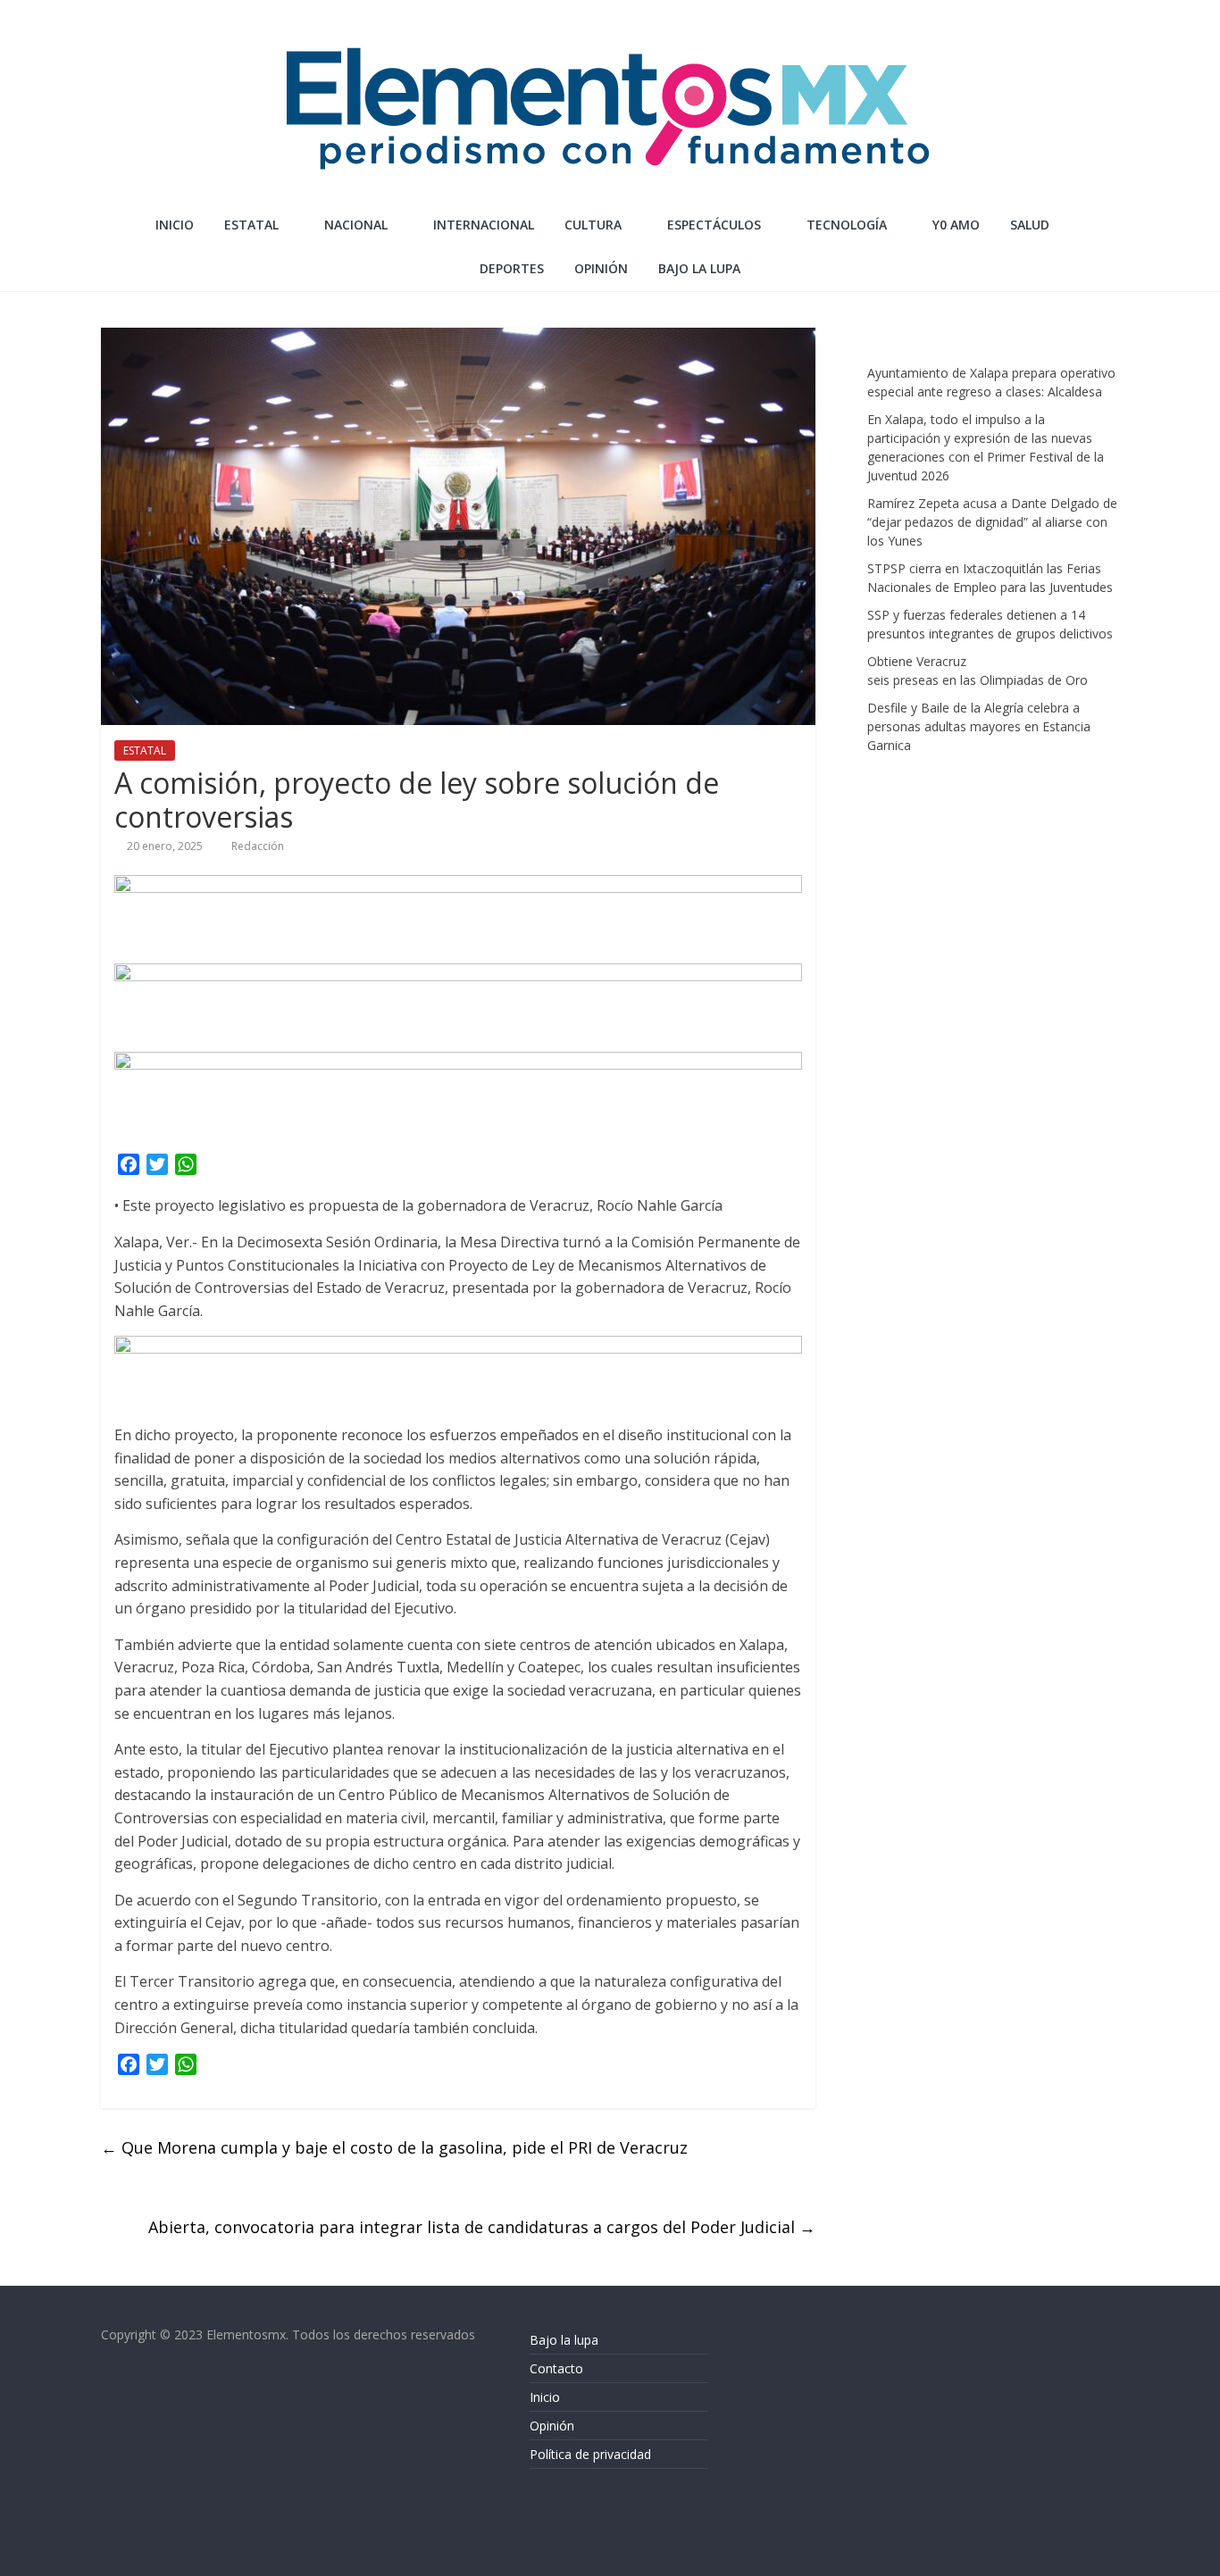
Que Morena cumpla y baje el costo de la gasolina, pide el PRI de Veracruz (397, 2147)
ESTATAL (251, 225)
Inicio (175, 225)
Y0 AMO (956, 225)
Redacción (258, 846)
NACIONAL (356, 225)
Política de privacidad (590, 2454)
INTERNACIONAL (484, 225)
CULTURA (593, 225)
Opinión (552, 2426)
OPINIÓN (601, 268)
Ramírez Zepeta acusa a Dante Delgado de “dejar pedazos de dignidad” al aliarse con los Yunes (992, 522)
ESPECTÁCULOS (714, 225)
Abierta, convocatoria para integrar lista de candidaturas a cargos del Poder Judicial (482, 2227)
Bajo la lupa (699, 268)
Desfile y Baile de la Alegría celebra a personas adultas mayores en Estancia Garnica (979, 726)
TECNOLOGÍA (847, 225)
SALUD (1030, 225)
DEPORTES (512, 268)
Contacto (556, 2368)
